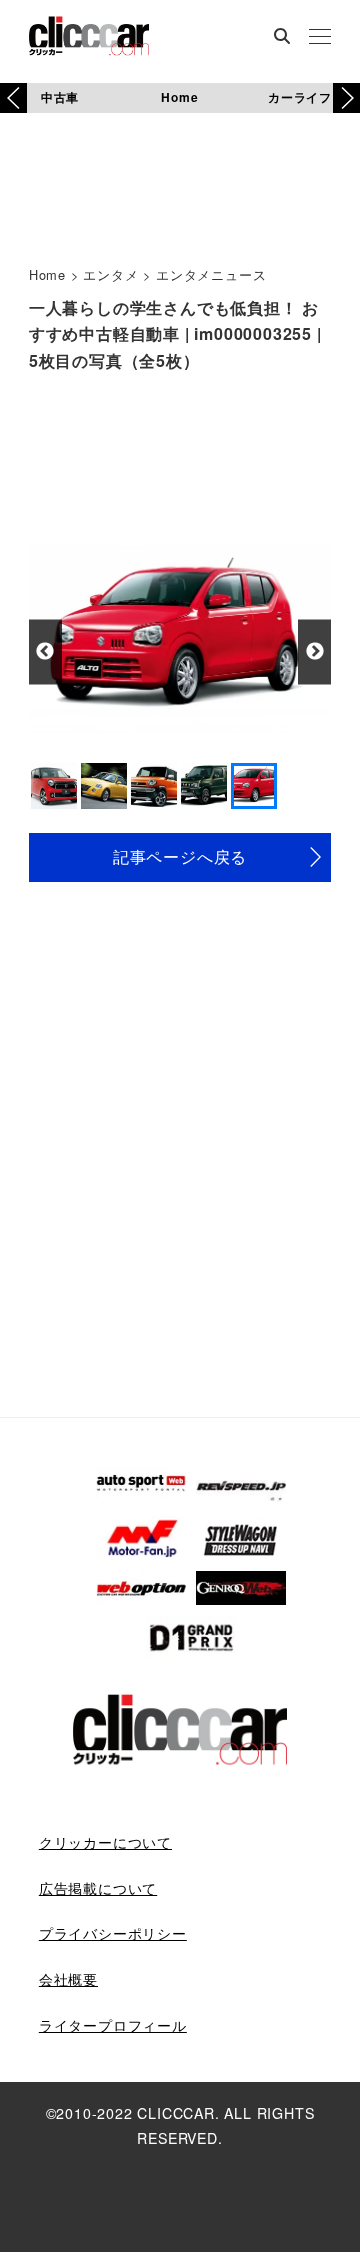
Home (179, 97)
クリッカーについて (105, 1842)
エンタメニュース (211, 274)
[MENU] (320, 38)
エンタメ (110, 274)
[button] (346, 98)
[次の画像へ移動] (314, 651)
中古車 (60, 97)
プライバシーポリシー (113, 1933)
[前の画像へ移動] (45, 651)
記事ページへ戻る (180, 856)
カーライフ (300, 97)
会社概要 (68, 1979)
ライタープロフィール (113, 2025)
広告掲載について (98, 1888)
